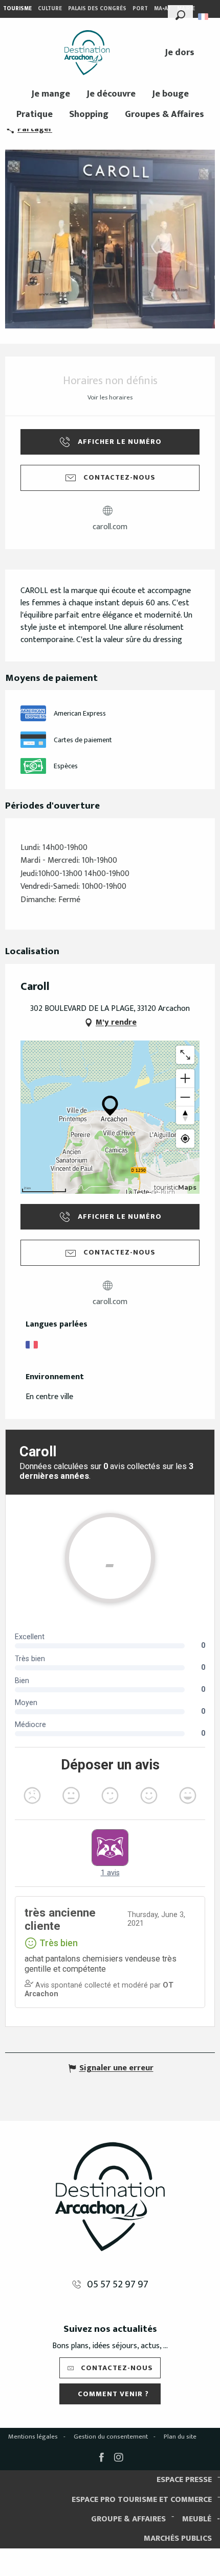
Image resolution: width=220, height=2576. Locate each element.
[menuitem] (87, 53)
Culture (50, 9)
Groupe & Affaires (128, 2519)
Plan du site (180, 2437)
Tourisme (17, 9)
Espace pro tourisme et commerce (142, 2500)
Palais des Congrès (97, 9)
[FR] (204, 17)
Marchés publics (178, 2538)
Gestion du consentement (111, 2437)
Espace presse (184, 2480)
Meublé (197, 2519)
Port (140, 9)
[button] (180, 14)
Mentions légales (33, 2437)
